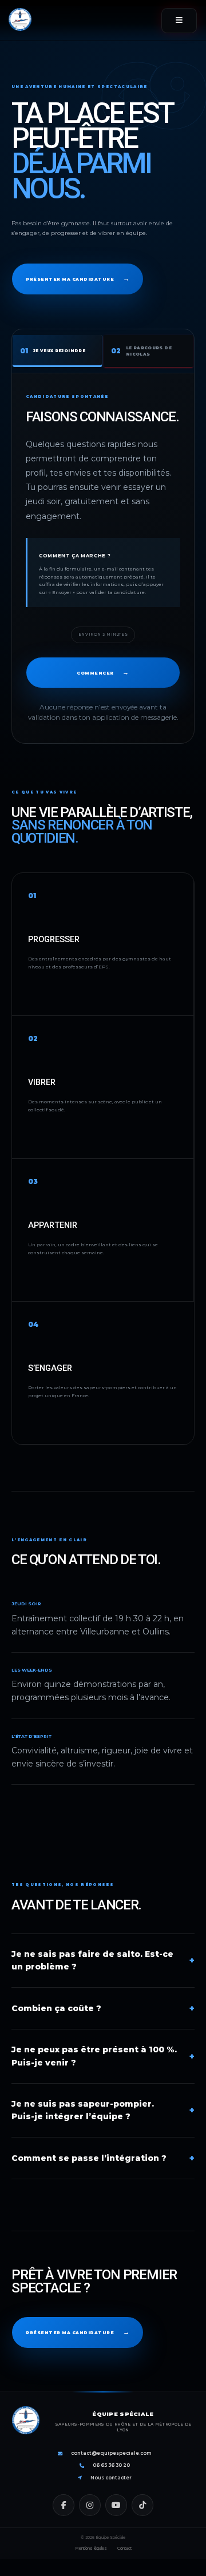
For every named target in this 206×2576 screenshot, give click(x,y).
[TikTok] (142, 2505)
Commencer (103, 672)
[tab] (58, 351)
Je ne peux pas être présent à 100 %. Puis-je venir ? (103, 2056)
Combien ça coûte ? (103, 2008)
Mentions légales (91, 2548)
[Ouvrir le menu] (179, 21)
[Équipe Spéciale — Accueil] (20, 21)
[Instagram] (90, 2505)
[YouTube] (116, 2505)
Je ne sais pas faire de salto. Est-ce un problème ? (103, 1961)
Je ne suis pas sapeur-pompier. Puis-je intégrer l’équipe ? (103, 2110)
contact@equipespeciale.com (111, 2453)
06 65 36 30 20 (111, 2465)
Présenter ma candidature (78, 278)
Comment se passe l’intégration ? (103, 2158)
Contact (124, 2548)
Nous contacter (111, 2478)
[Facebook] (64, 2505)
